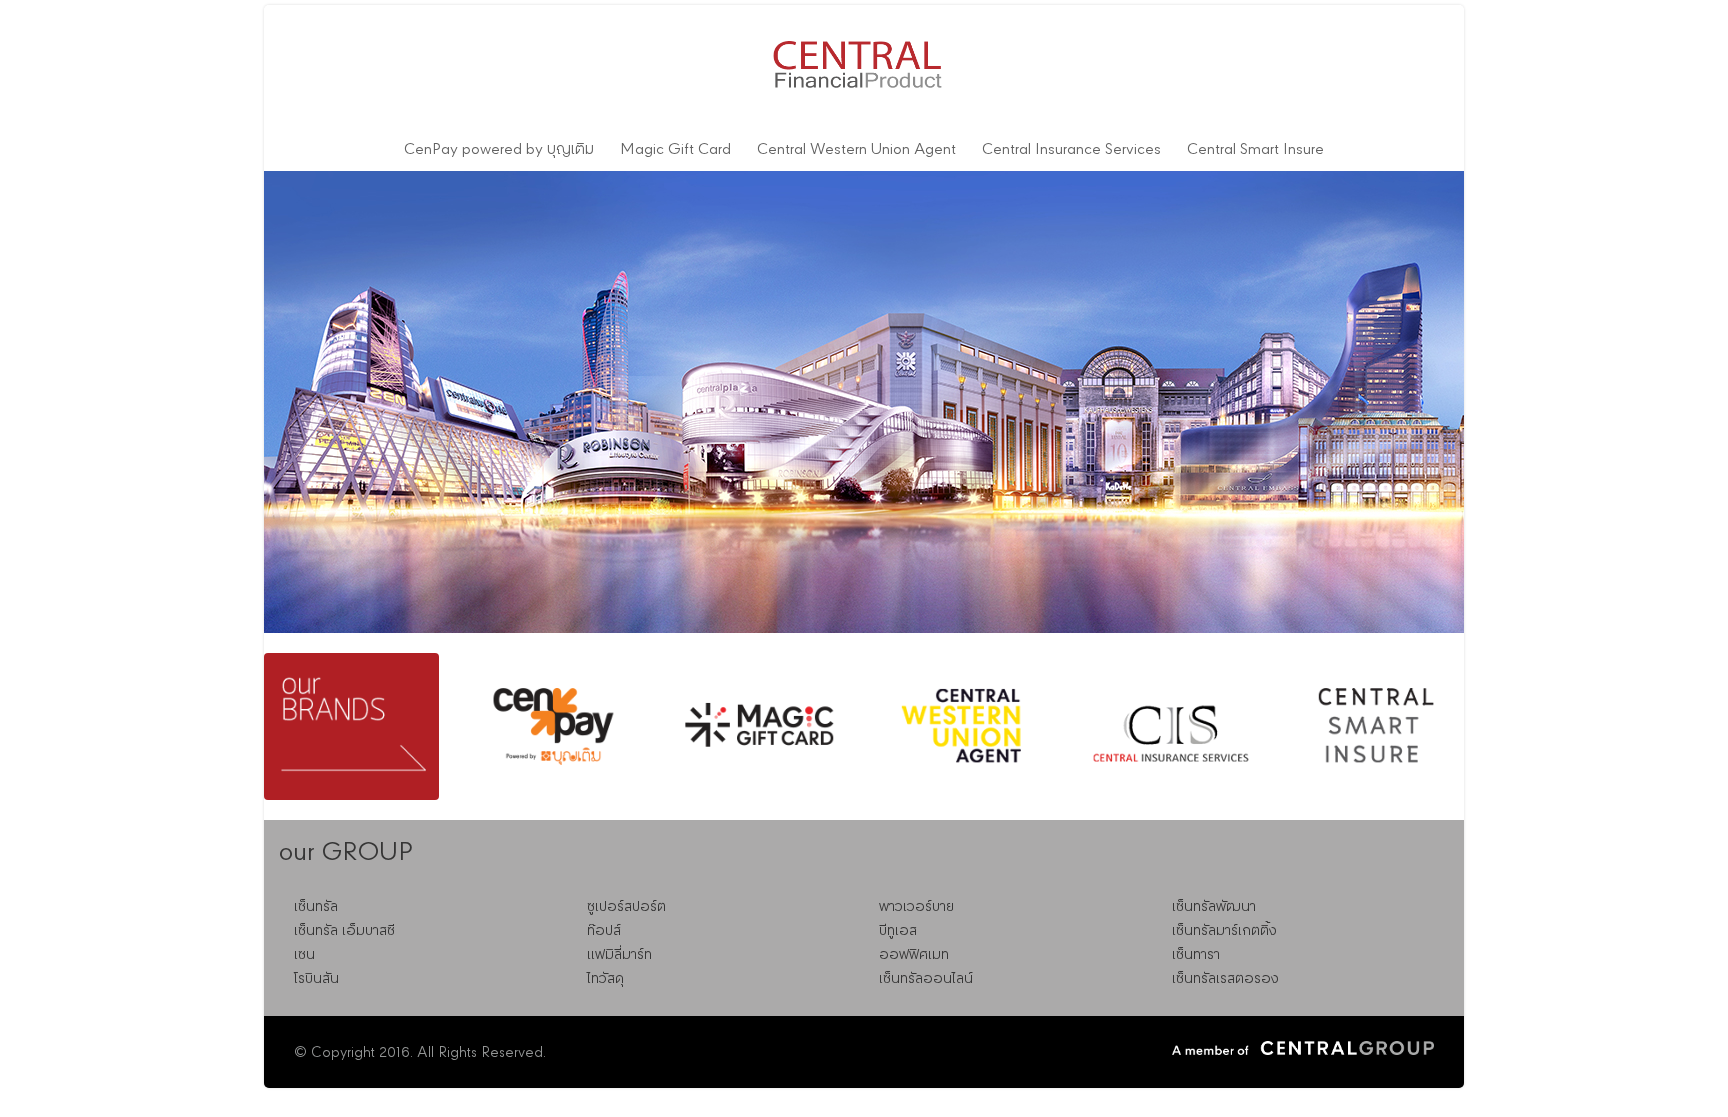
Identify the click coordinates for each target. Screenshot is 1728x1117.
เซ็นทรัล (316, 907)
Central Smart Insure (1255, 150)
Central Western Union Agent (856, 150)
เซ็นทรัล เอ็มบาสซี (344, 931)
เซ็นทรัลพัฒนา (1214, 907)
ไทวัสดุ (605, 979)
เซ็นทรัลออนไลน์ (926, 979)
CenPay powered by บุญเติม (499, 150)
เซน (304, 955)
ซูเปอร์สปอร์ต (626, 907)
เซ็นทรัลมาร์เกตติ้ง (1224, 931)
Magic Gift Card (675, 150)
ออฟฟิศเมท (914, 955)
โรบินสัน (316, 979)
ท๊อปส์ (604, 931)
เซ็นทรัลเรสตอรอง (1225, 979)
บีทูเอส (898, 931)
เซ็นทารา (1196, 955)
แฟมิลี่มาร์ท (619, 955)
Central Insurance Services (1071, 150)
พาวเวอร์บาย (916, 907)
